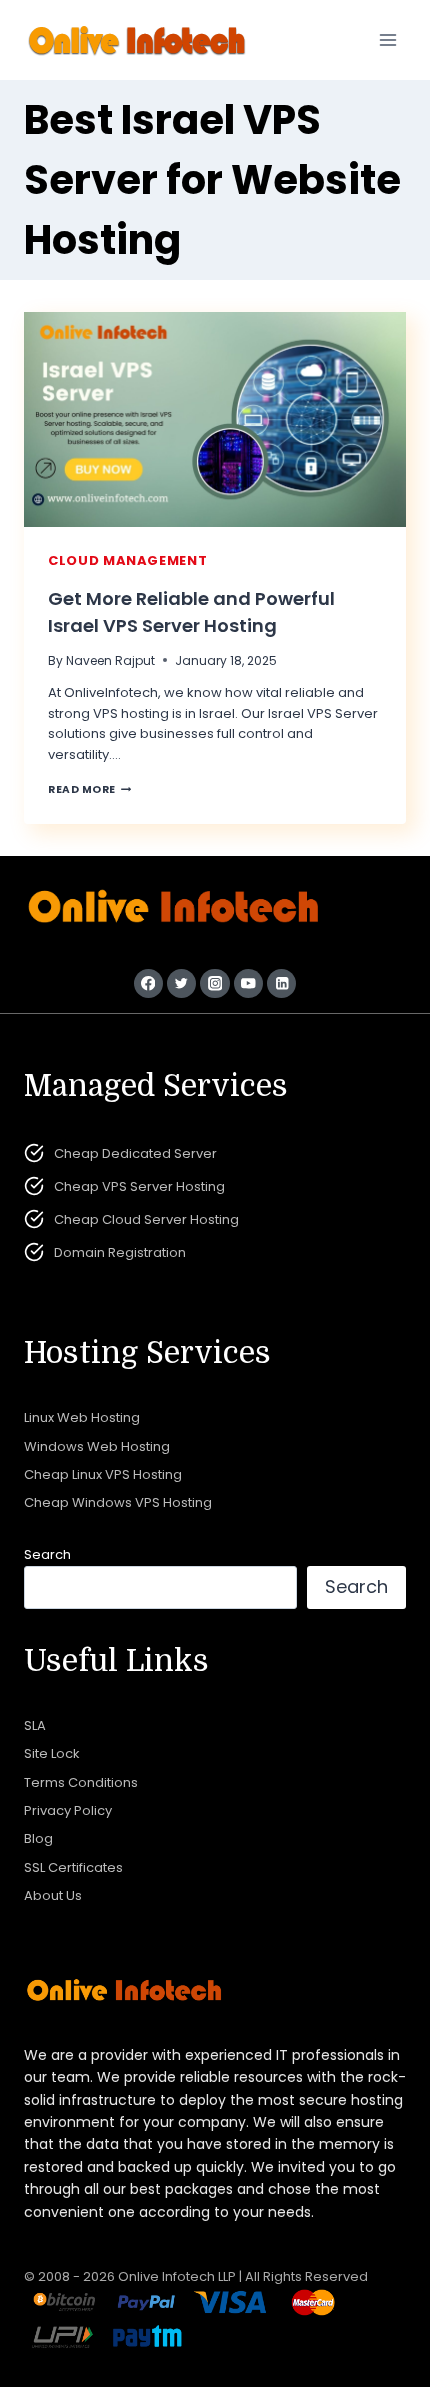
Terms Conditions (81, 1782)
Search (47, 1554)
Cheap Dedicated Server (135, 1153)
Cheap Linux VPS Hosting (103, 1474)
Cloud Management (127, 560)
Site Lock (52, 1753)
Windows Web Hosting (97, 1446)
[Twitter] (181, 983)
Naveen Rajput (110, 660)
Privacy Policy (68, 1810)
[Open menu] (387, 39)
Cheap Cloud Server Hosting (146, 1219)
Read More (89, 789)
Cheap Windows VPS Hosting (118, 1502)
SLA (35, 1725)
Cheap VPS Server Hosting (139, 1186)
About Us (53, 1895)
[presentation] (215, 419)
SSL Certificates (73, 1867)
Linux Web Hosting (82, 1417)
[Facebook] (148, 983)
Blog (38, 1838)
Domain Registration (120, 1252)
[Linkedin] (281, 983)
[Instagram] (214, 983)
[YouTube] (248, 983)
